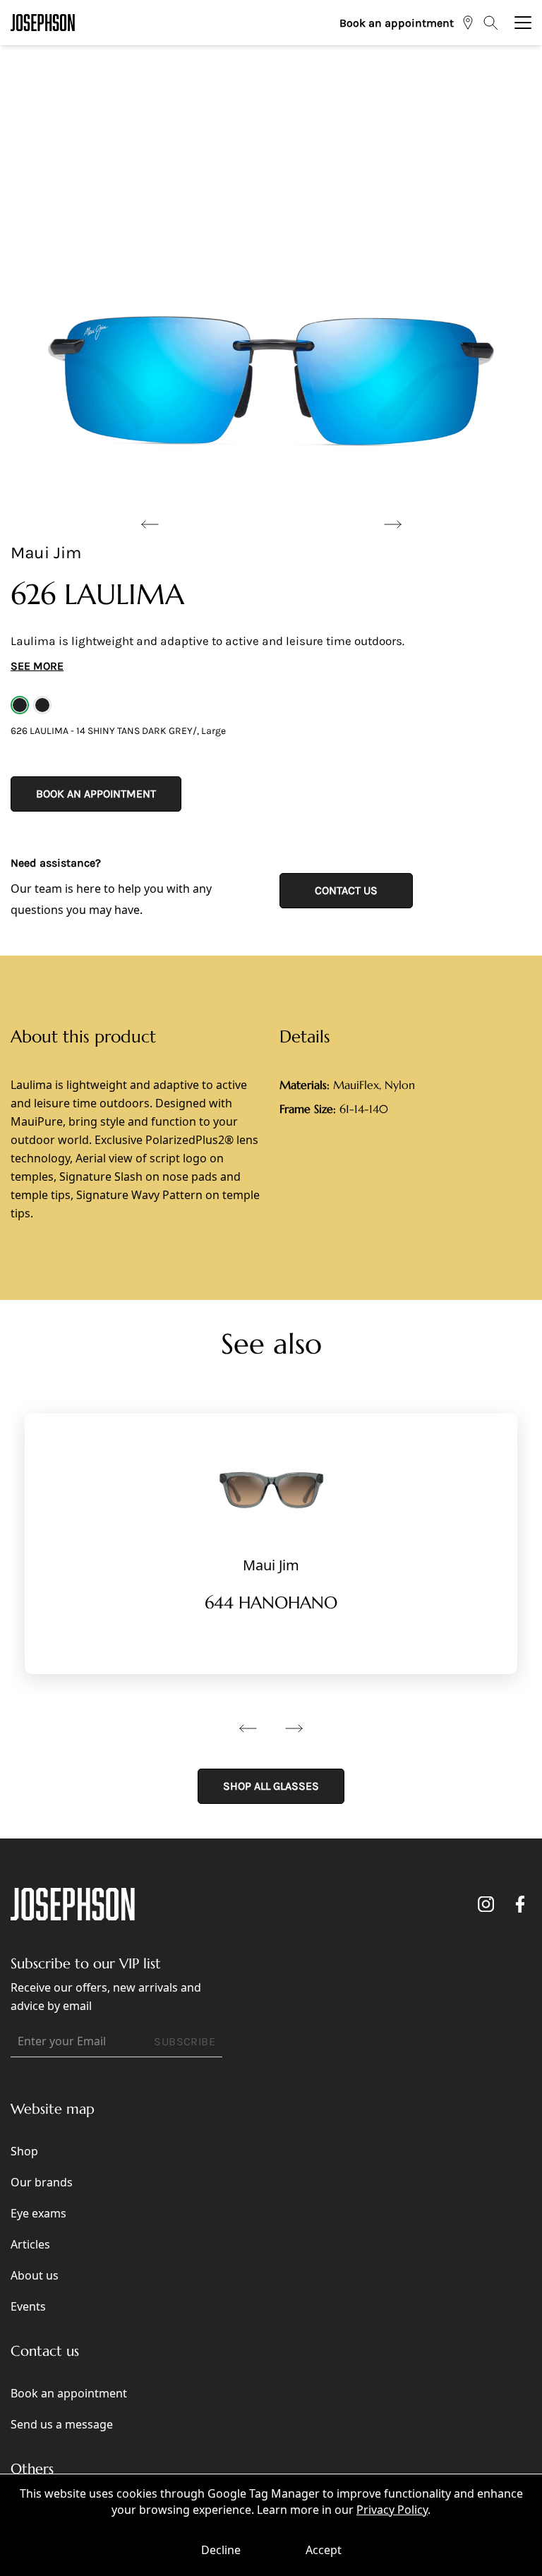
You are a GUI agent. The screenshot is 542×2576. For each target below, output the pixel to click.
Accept (324, 2550)
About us (35, 2275)
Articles (30, 2244)
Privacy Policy (392, 2510)
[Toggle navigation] (523, 23)
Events (28, 2306)
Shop (24, 2151)
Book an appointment (397, 23)
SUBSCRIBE (185, 2041)
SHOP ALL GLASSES (271, 1786)
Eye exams (38, 2213)
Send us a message (62, 2424)
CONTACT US (346, 890)
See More (37, 666)
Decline (221, 2550)
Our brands (42, 2182)
